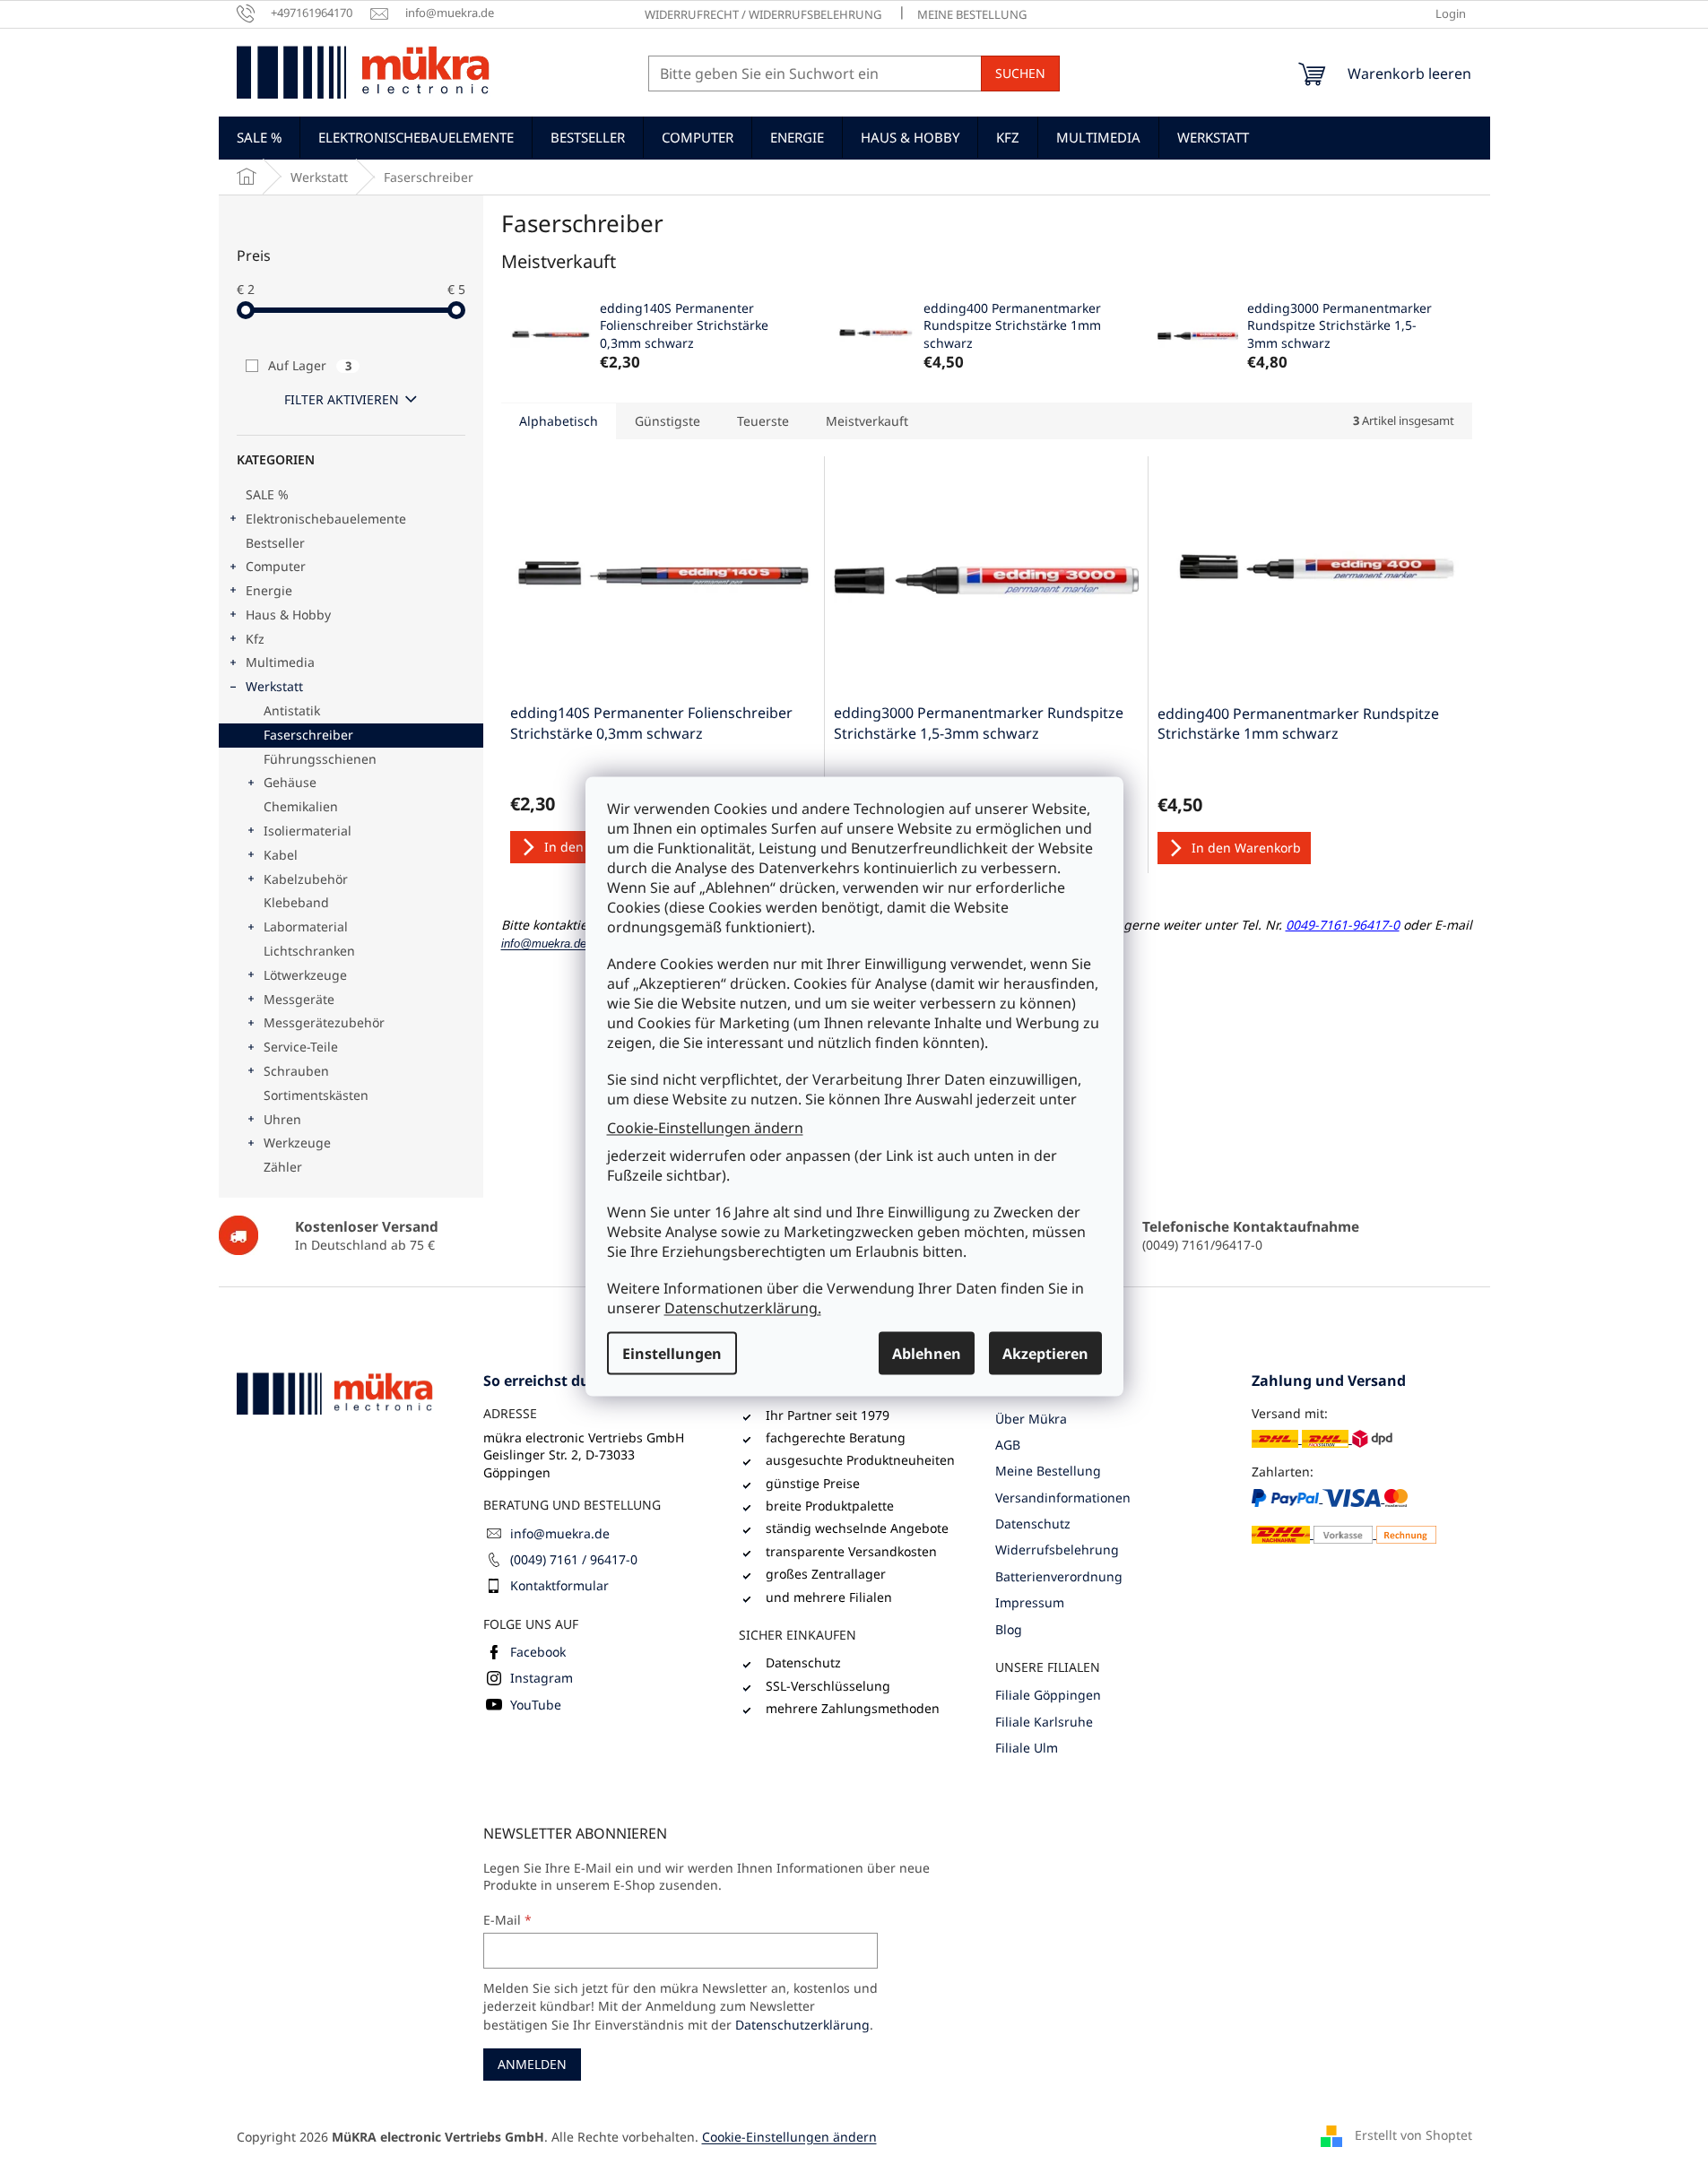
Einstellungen (672, 1354)
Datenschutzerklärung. (743, 1308)
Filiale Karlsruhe (1044, 1722)
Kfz (255, 639)
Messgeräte (299, 999)
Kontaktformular (559, 1585)
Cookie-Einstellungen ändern (705, 1127)
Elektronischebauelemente (326, 519)
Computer (276, 566)
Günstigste (668, 421)
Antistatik (292, 710)
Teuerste (763, 421)
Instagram (542, 1678)
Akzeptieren (1045, 1354)
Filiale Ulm (1027, 1748)
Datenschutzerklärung (802, 2025)
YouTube (536, 1705)
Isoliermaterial (308, 831)
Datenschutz (1033, 1524)
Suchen (1020, 73)
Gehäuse (290, 782)
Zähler (283, 1167)
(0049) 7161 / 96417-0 (574, 1559)
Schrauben (296, 1071)
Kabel (281, 855)
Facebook (538, 1652)
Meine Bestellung (972, 14)
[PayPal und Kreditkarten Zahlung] (1344, 1516)
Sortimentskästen (316, 1095)
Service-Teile (301, 1047)
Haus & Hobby (288, 615)
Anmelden (532, 2064)
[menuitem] (259, 137)
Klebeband (296, 902)
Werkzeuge (297, 1143)
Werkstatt (274, 686)
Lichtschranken (309, 951)
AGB (1008, 1445)
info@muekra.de (560, 1533)
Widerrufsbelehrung (1057, 1550)
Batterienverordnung (1059, 1576)
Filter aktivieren (342, 399)
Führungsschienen (320, 759)
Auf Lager (310, 365)
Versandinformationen (1063, 1498)
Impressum (1030, 1602)
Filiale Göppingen (1048, 1695)
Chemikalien (301, 806)
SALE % (267, 494)
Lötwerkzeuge (305, 975)
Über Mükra (1031, 1419)
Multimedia (280, 662)
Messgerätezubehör (324, 1022)
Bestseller (275, 543)
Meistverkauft (867, 421)
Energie (269, 590)
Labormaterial (306, 926)
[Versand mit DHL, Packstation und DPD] (1322, 1438)
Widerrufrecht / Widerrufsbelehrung (763, 14)
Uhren (282, 1119)
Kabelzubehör (306, 879)
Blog (1009, 1629)
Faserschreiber (308, 735)
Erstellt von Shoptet (1413, 2135)
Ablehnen (927, 1354)
